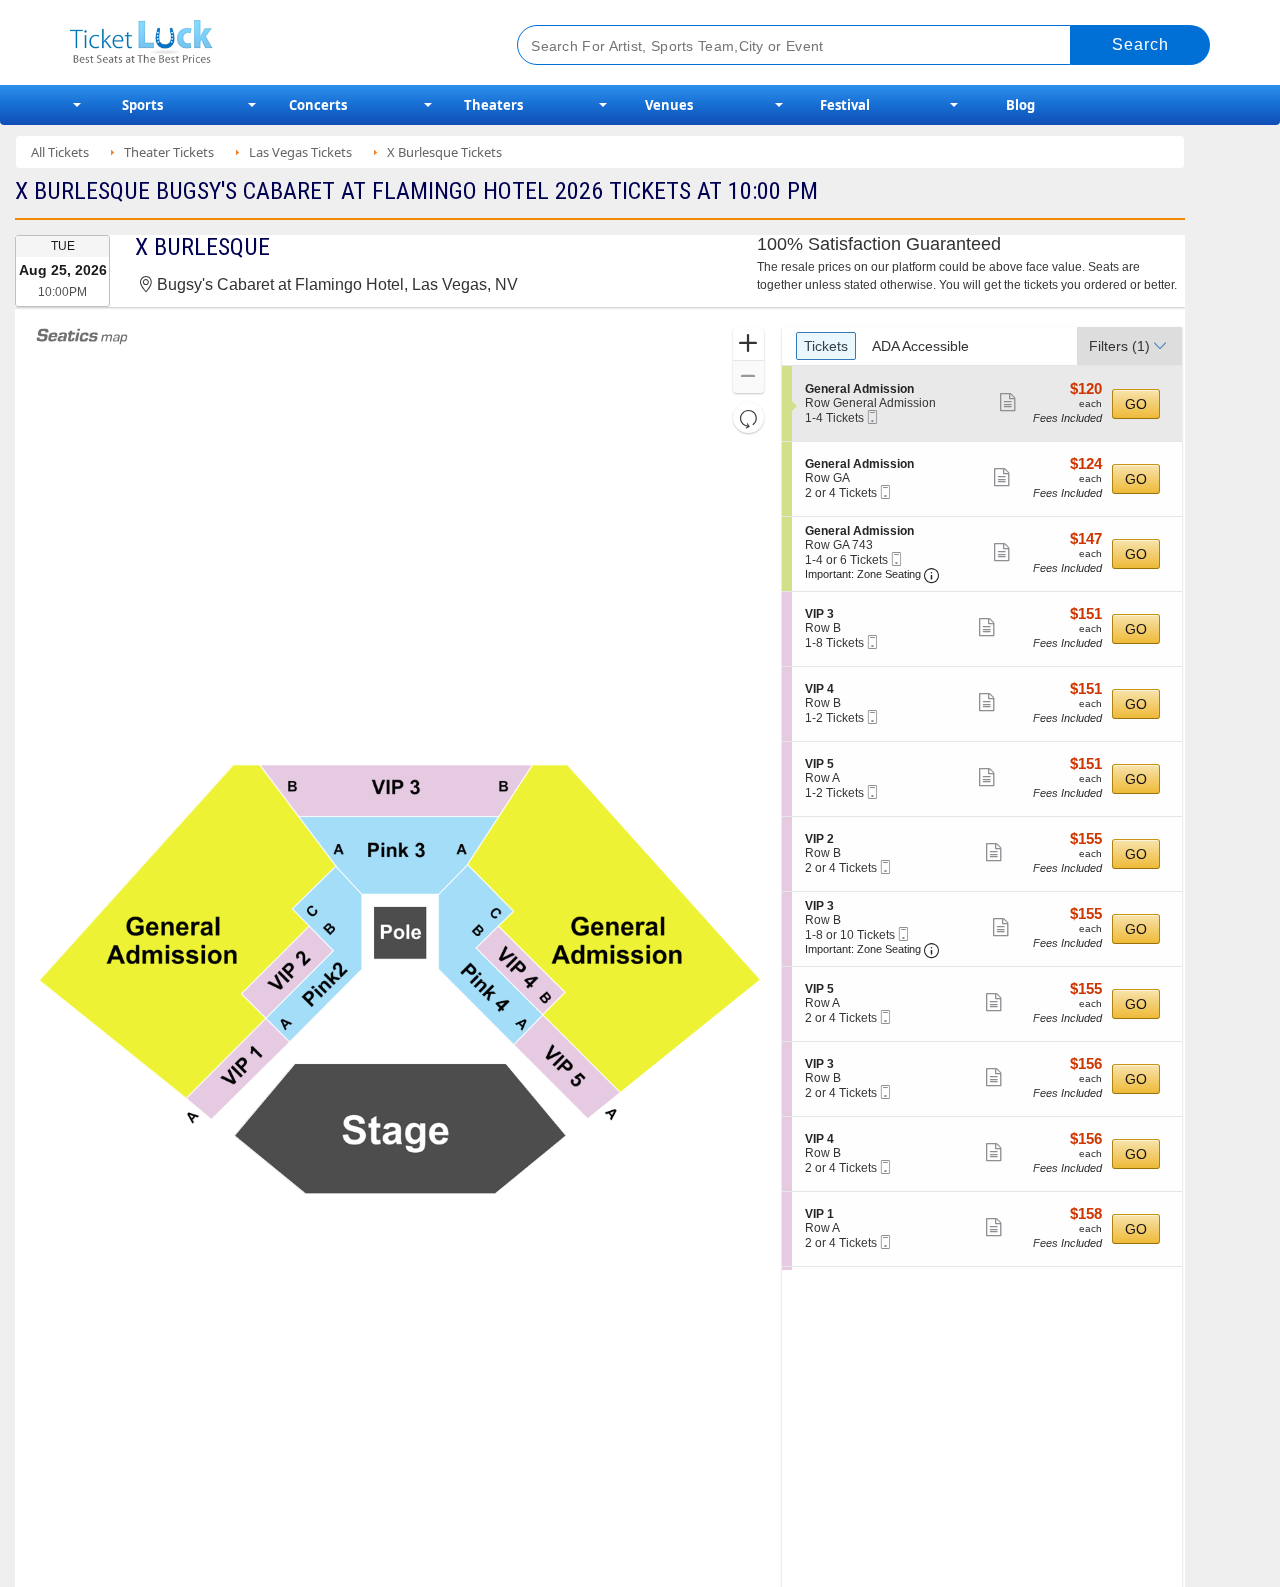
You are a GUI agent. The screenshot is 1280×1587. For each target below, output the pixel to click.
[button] (748, 344)
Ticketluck (269, 42)
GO (1136, 404)
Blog (1020, 105)
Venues (669, 105)
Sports (142, 105)
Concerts (318, 105)
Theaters (493, 105)
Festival (845, 105)
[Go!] (1140, 45)
